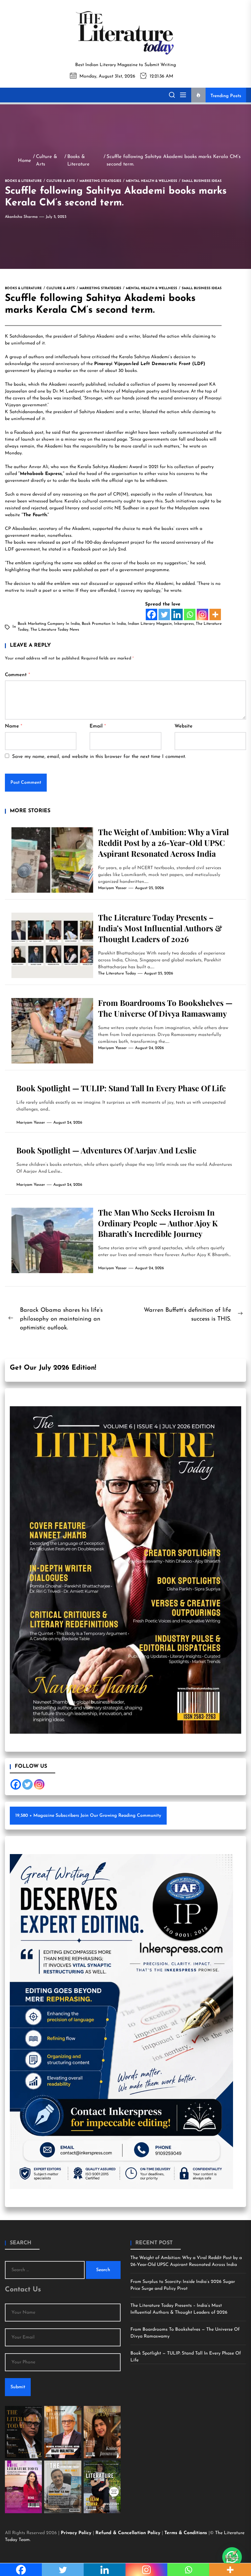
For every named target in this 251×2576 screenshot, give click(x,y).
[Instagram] (202, 614)
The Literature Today (117, 973)
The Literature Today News (55, 630)
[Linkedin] (177, 614)
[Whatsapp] (190, 614)
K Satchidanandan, (25, 336)
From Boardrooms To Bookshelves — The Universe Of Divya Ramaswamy (165, 1008)
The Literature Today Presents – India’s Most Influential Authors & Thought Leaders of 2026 (160, 928)
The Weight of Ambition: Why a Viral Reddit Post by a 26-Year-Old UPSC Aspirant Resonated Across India (163, 843)
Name (14, 726)
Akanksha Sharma (21, 217)
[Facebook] (151, 614)
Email (98, 726)
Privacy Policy (77, 2533)
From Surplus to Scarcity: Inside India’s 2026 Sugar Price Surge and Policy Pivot (183, 2285)
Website (184, 726)
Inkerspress (184, 624)
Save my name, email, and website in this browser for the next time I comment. (99, 757)
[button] (232, 2557)
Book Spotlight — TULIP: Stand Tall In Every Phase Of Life (121, 1088)
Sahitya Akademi (97, 336)
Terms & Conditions (186, 2533)
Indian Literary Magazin (150, 624)
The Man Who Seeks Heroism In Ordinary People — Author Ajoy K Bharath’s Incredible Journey (158, 1223)
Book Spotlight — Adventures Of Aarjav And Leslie (106, 1150)
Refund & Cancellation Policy (129, 2533)
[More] (215, 614)
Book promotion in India (104, 624)
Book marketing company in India (49, 624)
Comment (17, 675)
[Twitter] (164, 614)
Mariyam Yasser (112, 888)
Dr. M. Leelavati (69, 391)
